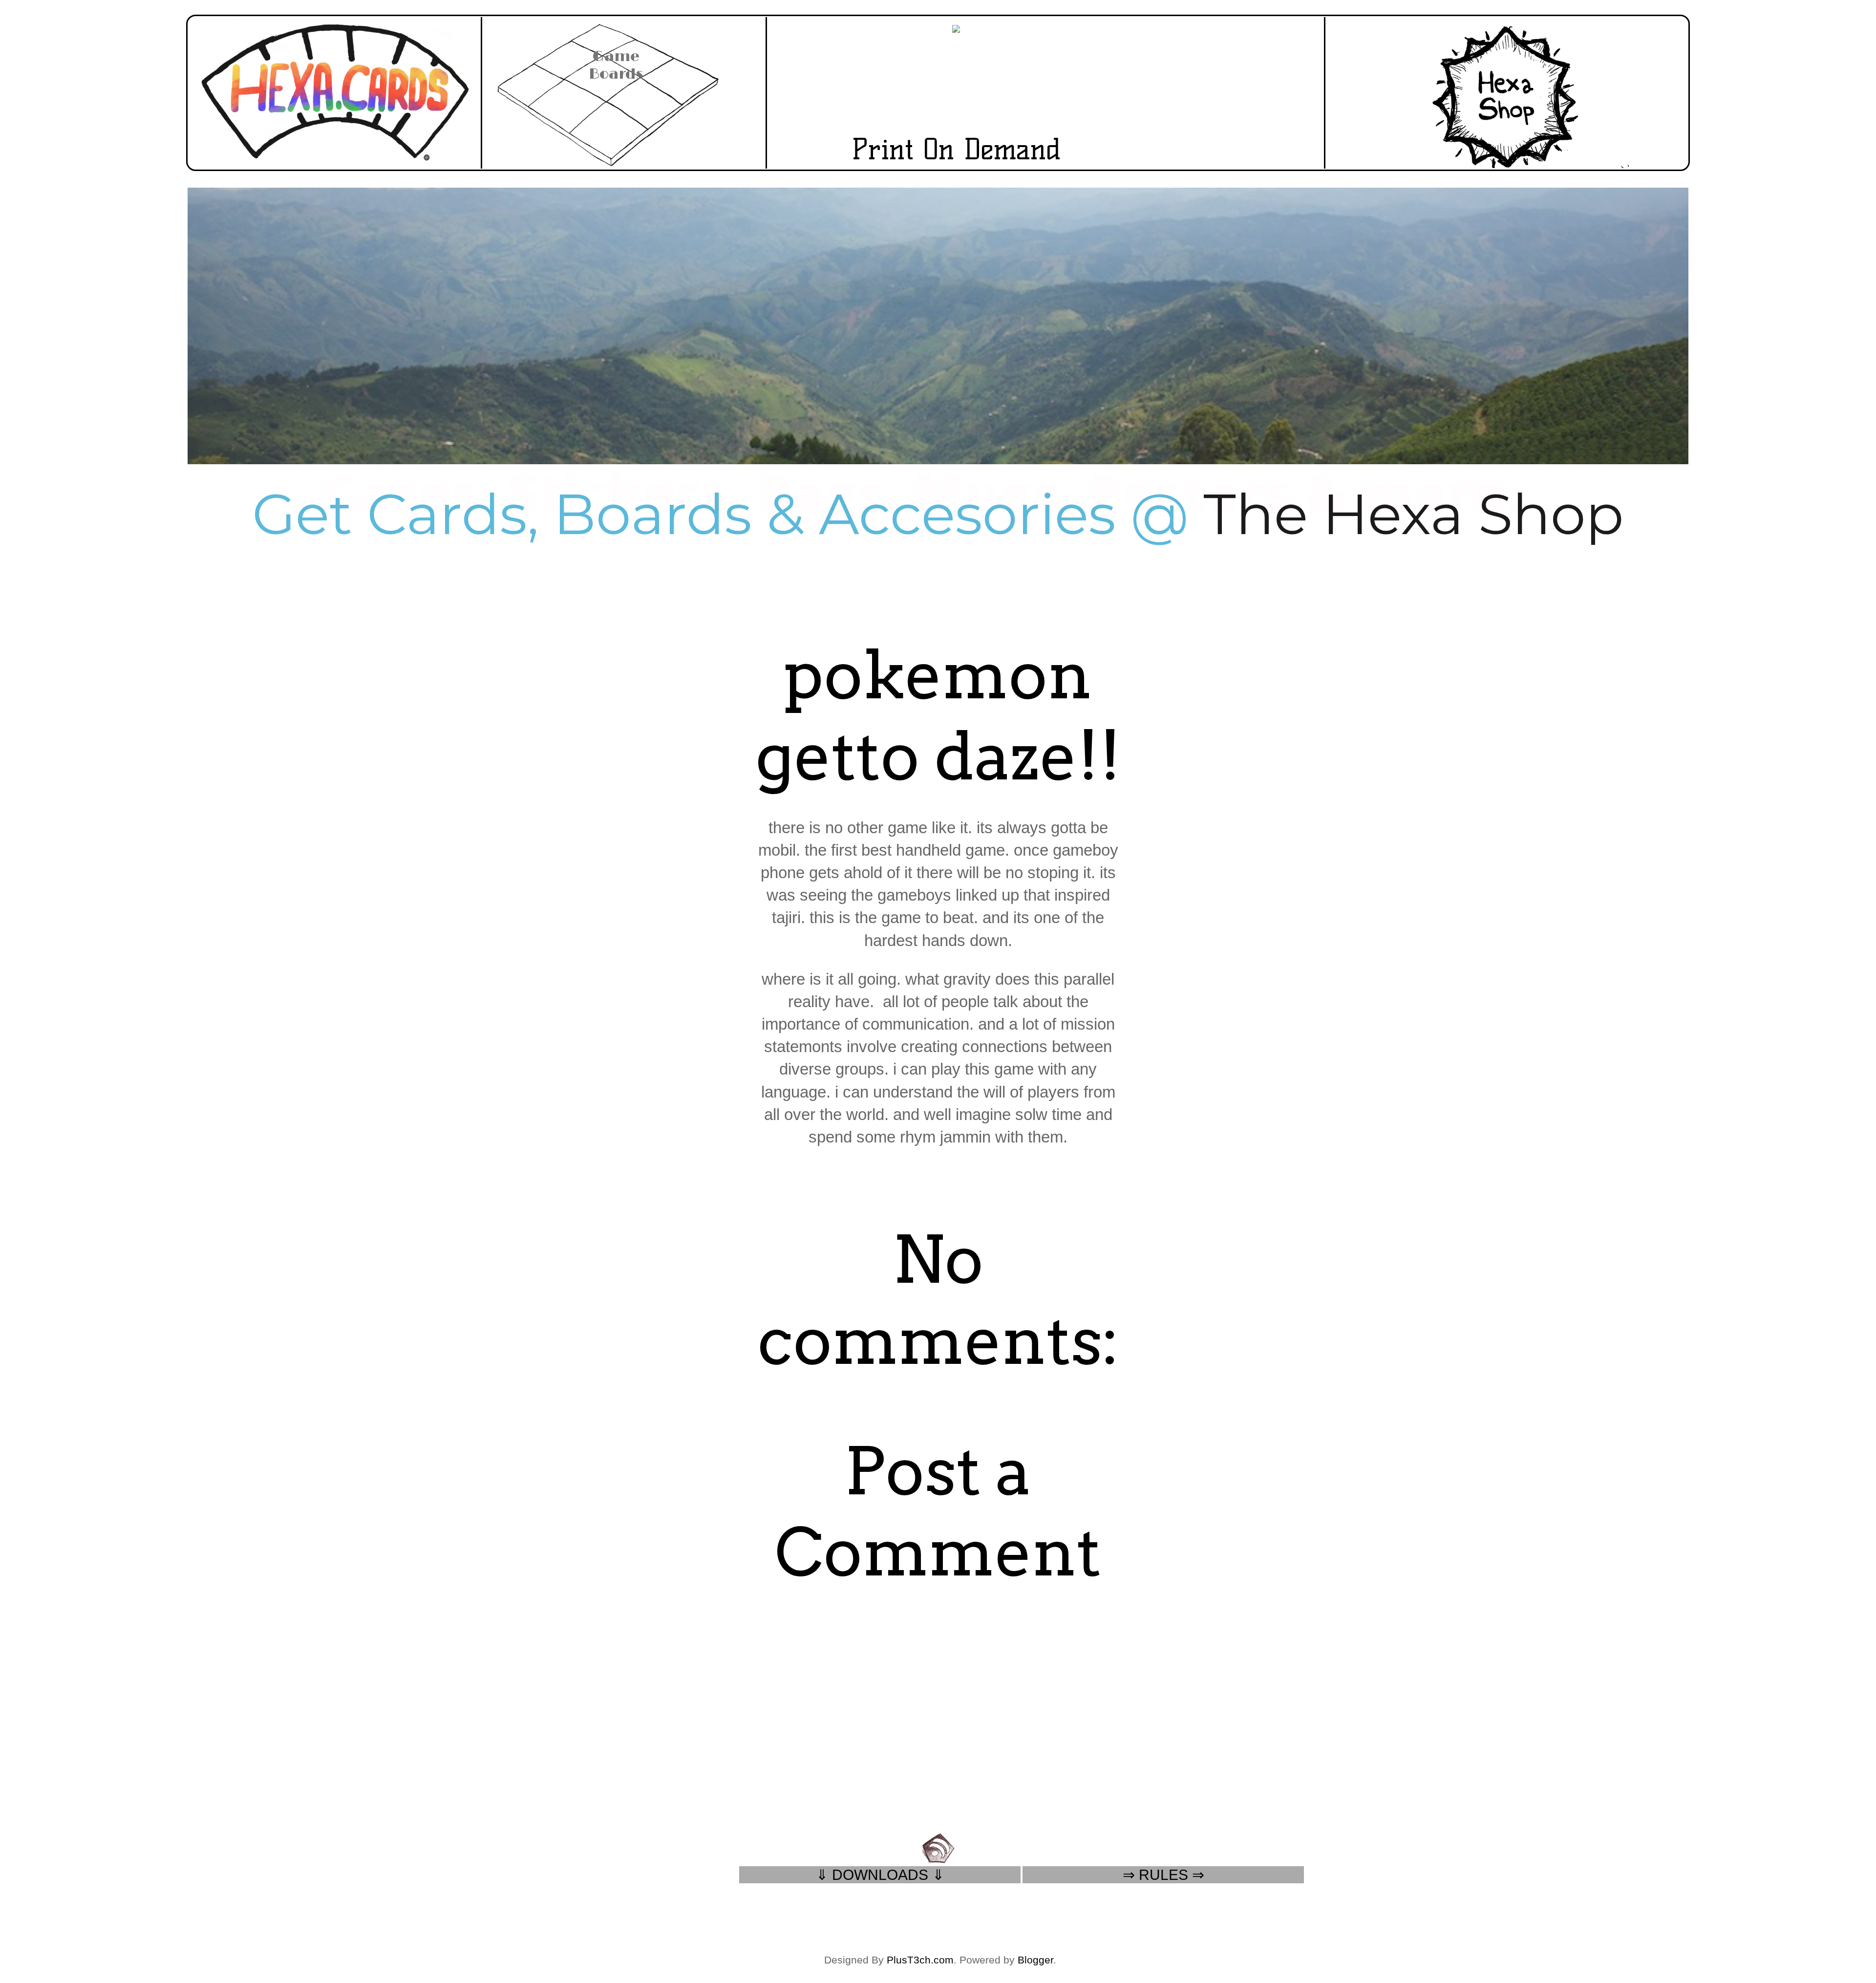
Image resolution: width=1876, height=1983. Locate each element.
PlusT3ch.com (920, 1960)
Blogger (1035, 1960)
